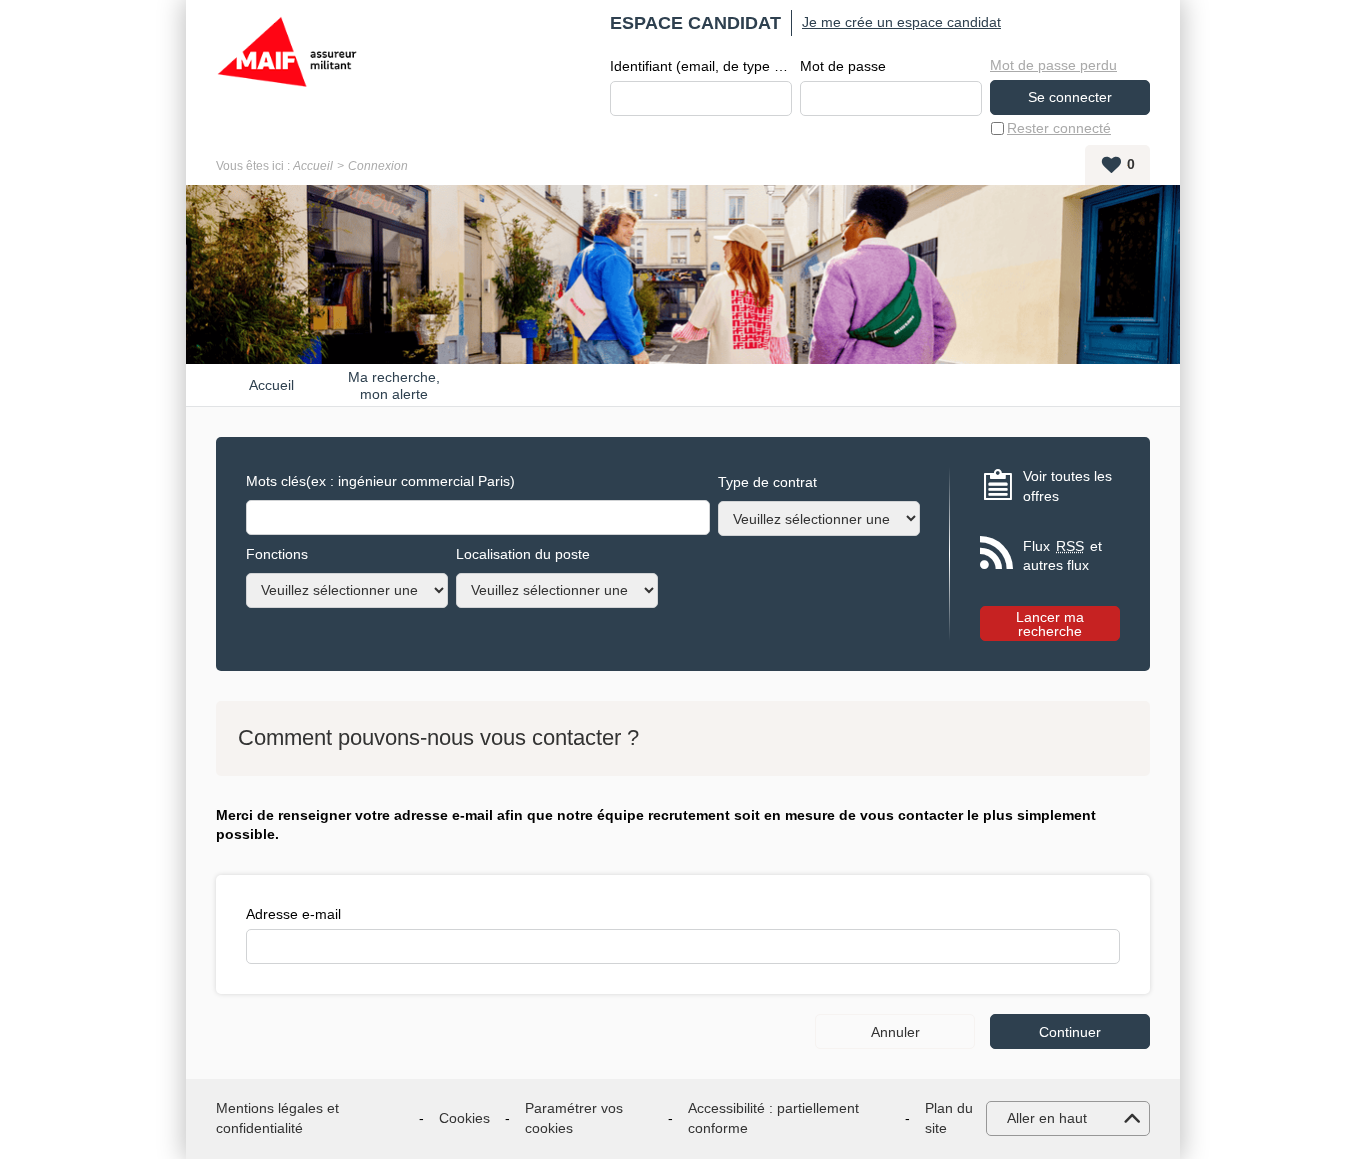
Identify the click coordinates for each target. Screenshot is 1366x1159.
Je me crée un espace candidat (901, 22)
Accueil (313, 166)
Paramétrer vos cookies (574, 1118)
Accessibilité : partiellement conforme (773, 1118)
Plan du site (949, 1118)
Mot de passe (843, 66)
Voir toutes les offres (1067, 486)
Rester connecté (1059, 128)
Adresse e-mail (293, 914)
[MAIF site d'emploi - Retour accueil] (287, 70)
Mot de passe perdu (1053, 65)
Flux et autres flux (1062, 556)
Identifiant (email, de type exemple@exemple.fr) (701, 66)
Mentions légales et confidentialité (277, 1118)
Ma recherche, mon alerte (394, 385)
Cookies (464, 1118)
